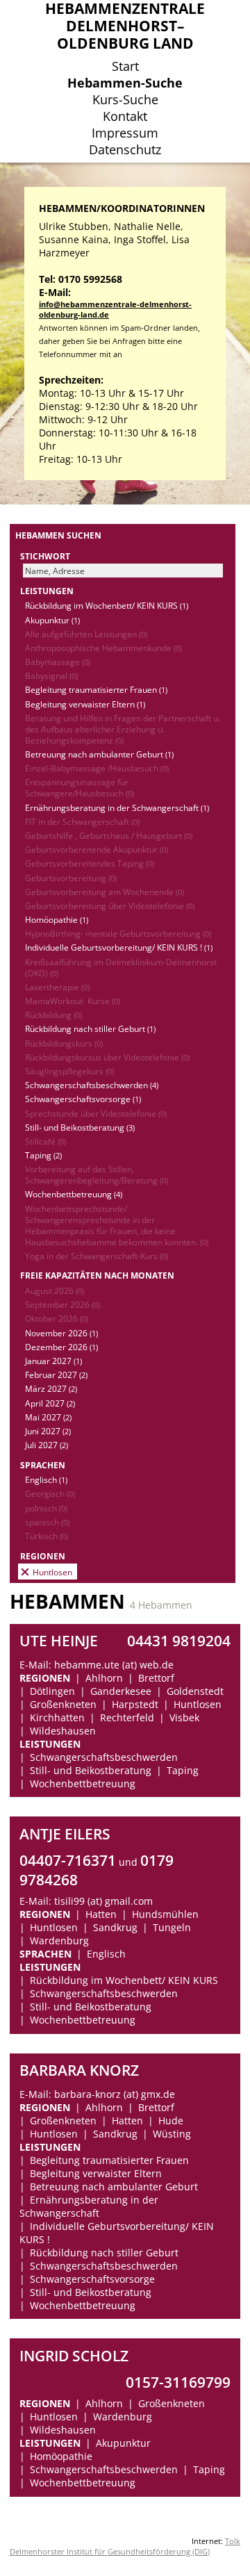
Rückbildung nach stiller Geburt (90, 1028)
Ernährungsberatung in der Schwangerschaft (117, 807)
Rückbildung (53, 1015)
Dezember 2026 (61, 1347)
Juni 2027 (48, 1431)
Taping (43, 1155)
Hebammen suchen (58, 535)
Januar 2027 (53, 1361)
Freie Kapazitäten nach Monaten (97, 1275)
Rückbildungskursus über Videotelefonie (107, 1057)
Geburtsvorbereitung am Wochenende (105, 892)
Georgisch (50, 1493)
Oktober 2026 (57, 1318)
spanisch (47, 1522)
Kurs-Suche (125, 99)
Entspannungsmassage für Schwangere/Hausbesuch (80, 787)
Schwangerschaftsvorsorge (83, 1099)
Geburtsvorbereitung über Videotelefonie (110, 905)
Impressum (125, 133)
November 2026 (61, 1333)
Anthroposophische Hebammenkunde (103, 648)
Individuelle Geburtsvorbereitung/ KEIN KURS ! (119, 947)
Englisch (46, 1479)
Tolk (233, 2541)
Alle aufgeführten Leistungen (86, 634)
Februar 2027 (56, 1375)
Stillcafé (45, 1141)
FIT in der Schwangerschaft (82, 821)
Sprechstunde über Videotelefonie (96, 1113)
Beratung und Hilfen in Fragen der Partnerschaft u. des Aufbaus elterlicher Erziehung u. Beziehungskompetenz (123, 729)
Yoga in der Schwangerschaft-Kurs (97, 1256)
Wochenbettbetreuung (74, 1194)
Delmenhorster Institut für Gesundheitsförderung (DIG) (110, 2551)
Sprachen (43, 1465)
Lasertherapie (57, 987)
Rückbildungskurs (64, 1043)
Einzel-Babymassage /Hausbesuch (97, 768)
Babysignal (51, 675)
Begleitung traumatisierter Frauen (96, 689)
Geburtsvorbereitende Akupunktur (97, 849)
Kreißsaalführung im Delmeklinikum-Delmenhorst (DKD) (121, 967)
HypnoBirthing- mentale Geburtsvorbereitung (118, 933)
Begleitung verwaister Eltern (85, 704)
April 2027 (50, 1403)
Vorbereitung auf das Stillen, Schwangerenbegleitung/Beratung (97, 1174)
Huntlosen (52, 1572)
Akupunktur (52, 620)
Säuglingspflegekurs (69, 1071)
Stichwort (45, 556)
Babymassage (58, 662)
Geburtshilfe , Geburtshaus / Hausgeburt (109, 835)
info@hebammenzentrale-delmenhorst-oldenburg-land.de (115, 309)
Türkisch (47, 1536)
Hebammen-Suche (125, 83)
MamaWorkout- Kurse (73, 1001)
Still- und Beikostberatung (80, 1127)
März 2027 (51, 1388)
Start (125, 66)
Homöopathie (57, 919)
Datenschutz (125, 149)
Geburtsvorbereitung (71, 878)
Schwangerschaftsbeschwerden (92, 1085)
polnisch (46, 1508)
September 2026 (62, 1304)
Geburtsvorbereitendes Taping (90, 863)
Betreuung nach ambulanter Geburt (99, 754)
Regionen (43, 1556)
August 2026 (55, 1290)
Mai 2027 (48, 1417)
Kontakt (125, 116)
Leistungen (47, 591)
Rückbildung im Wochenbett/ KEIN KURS (107, 605)
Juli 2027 (47, 1445)
